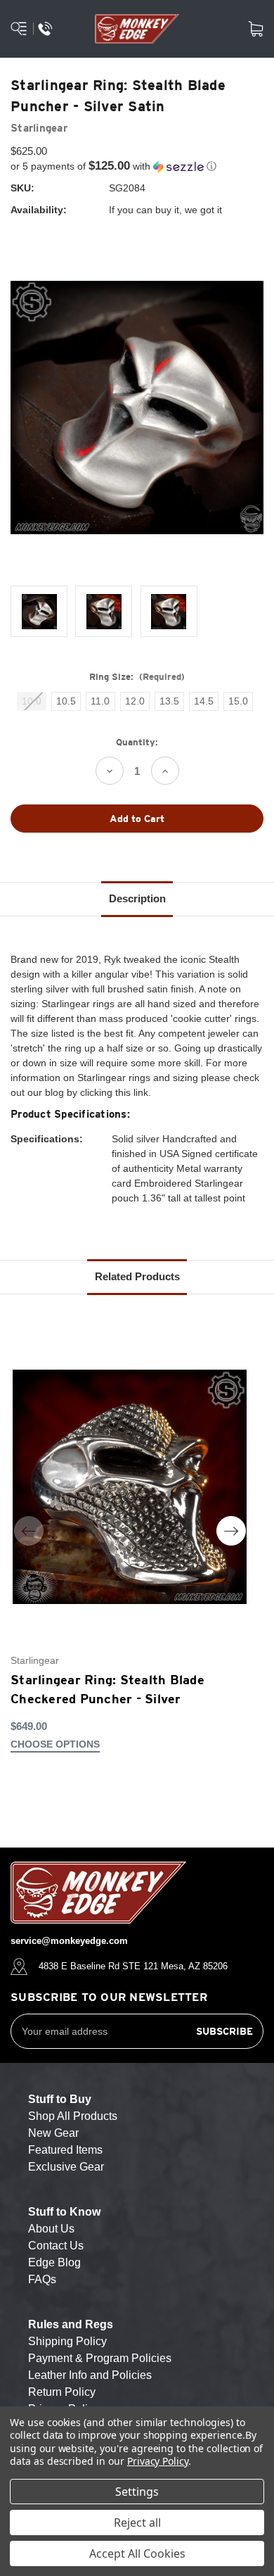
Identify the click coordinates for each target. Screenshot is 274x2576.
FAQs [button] (42, 2279)
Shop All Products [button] (73, 2116)
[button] (137, 166)
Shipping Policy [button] (67, 2341)
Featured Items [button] (65, 2150)
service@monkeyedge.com (69, 1941)
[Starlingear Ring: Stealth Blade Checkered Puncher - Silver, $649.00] (130, 1487)
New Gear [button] (53, 2133)
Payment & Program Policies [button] (100, 2358)
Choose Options (55, 1744)
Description (137, 898)
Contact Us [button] (56, 2246)
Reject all (137, 2523)
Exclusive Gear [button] (66, 2167)
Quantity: (137, 742)
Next (231, 1531)
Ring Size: (137, 677)
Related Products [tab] (137, 1276)
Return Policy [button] (62, 2392)
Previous (29, 1531)
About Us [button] (51, 2229)
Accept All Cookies (137, 2553)
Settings (137, 2492)
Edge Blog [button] (54, 2262)
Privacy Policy (158, 2461)
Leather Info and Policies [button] (90, 2375)
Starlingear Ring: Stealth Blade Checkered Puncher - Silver (107, 1689)
